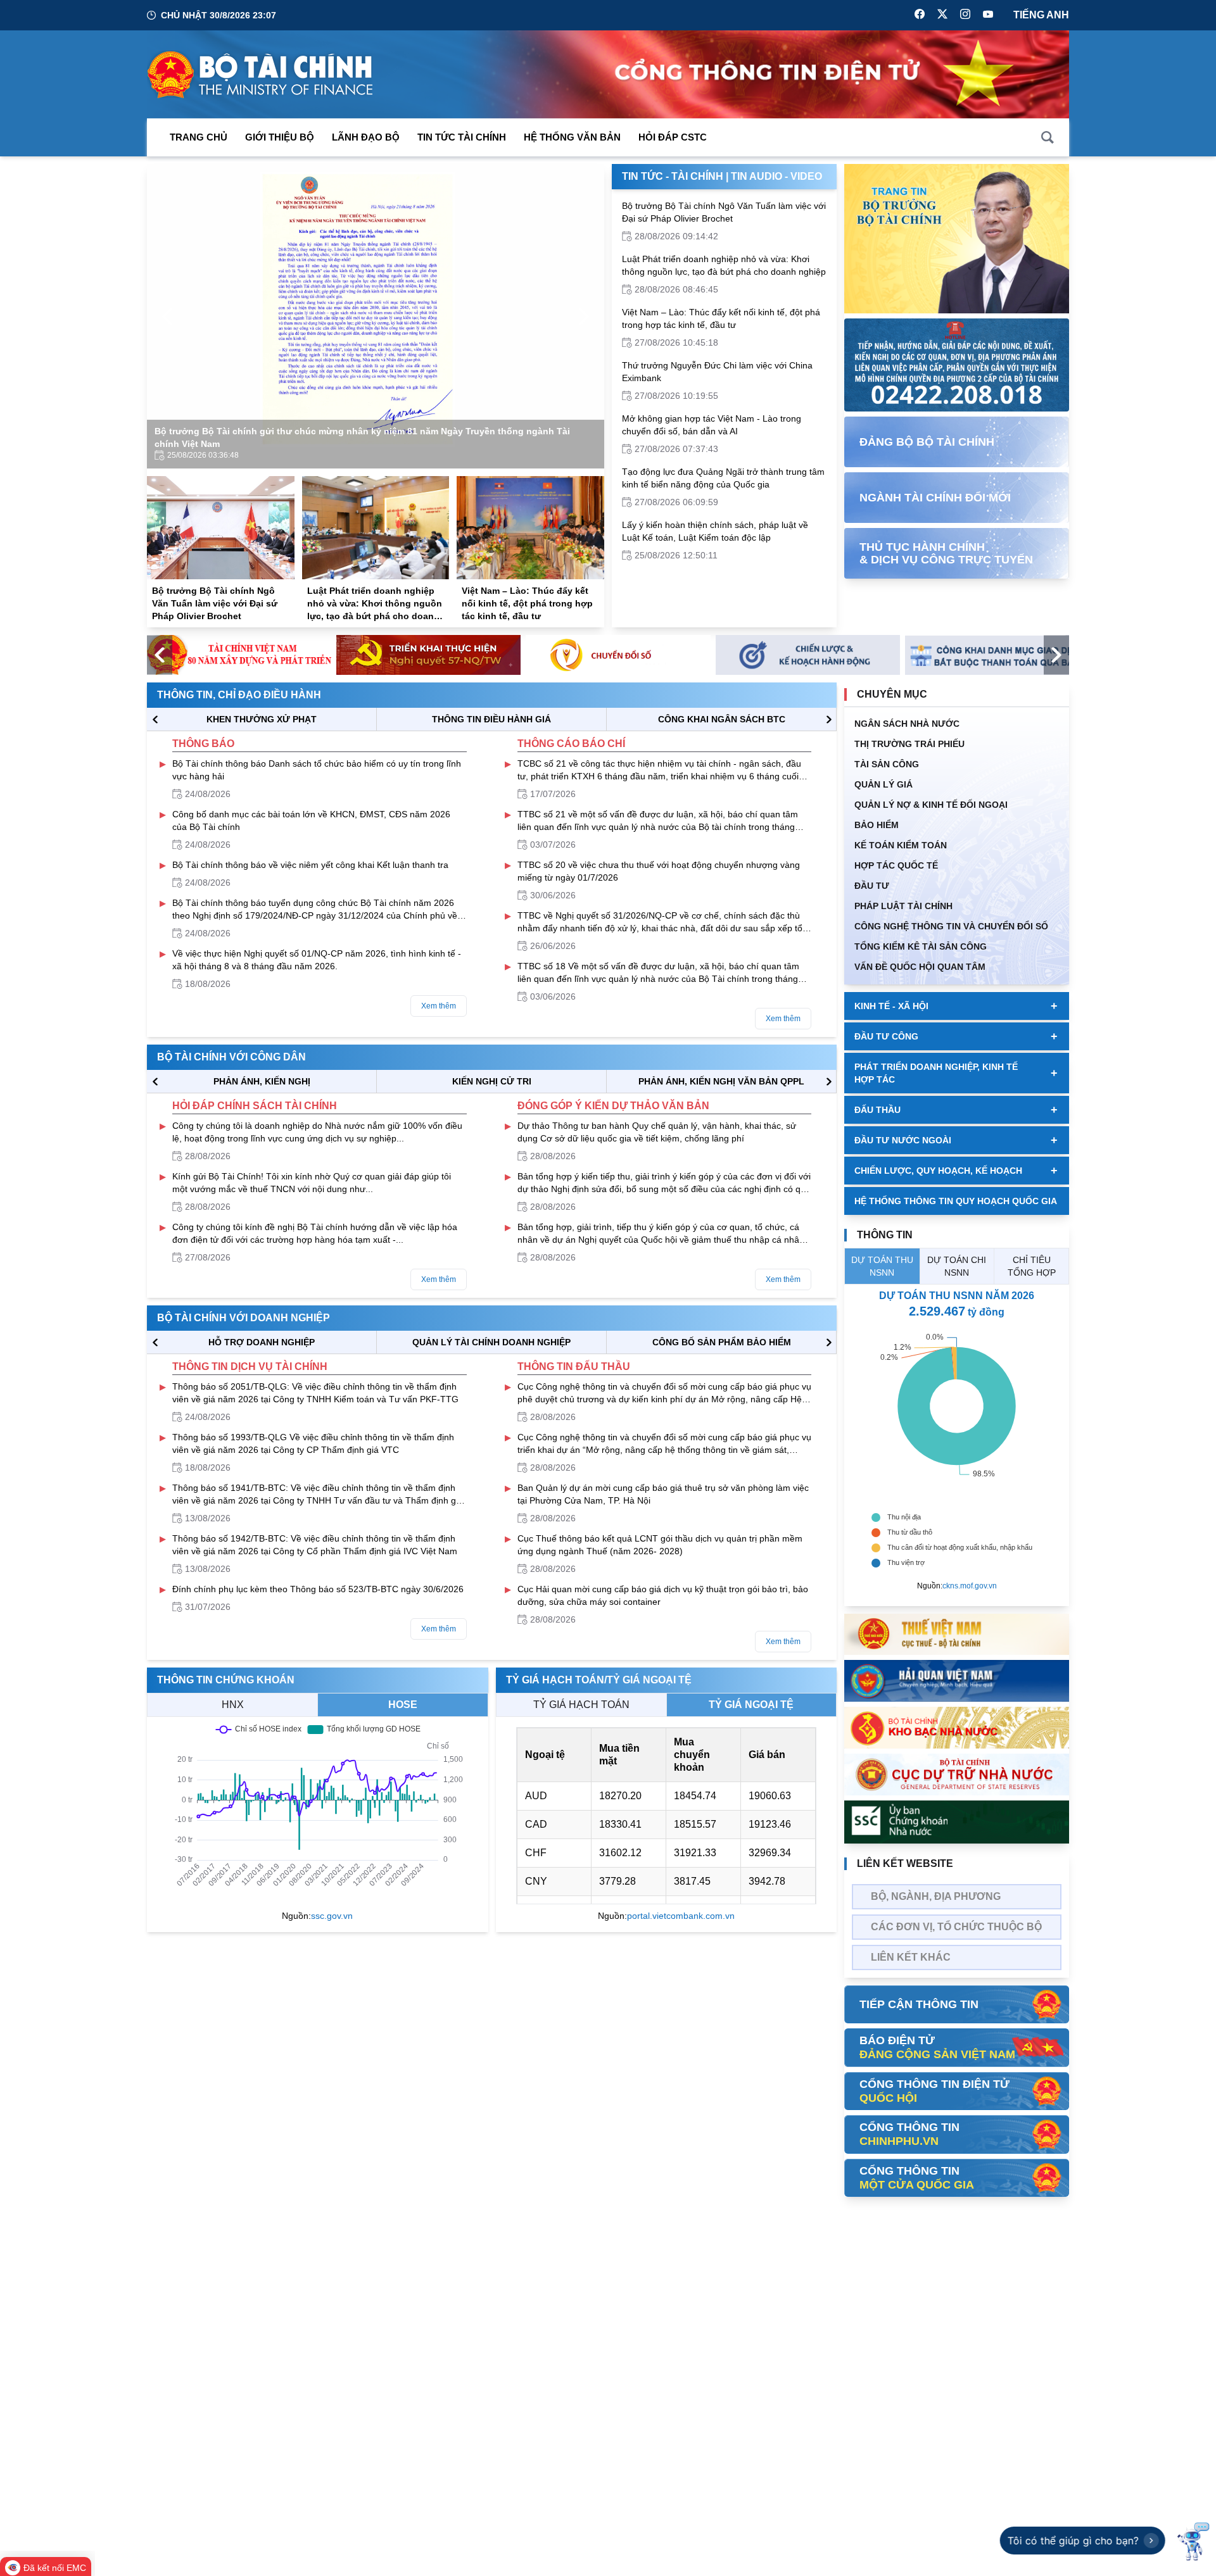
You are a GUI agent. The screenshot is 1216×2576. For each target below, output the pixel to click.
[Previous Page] (167, 317)
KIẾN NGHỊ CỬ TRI (492, 1081)
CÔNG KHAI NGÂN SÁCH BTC (722, 719)
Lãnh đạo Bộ (366, 137)
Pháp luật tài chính (903, 906)
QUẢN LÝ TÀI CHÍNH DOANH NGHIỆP (491, 1342)
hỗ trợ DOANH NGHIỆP (262, 1342)
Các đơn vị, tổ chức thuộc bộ (956, 1927)
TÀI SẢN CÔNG (887, 764)
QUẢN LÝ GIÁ (883, 784)
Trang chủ (199, 137)
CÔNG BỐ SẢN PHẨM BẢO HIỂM (722, 1342)
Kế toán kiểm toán (901, 845)
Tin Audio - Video (776, 176)
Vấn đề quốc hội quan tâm (920, 967)
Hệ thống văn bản (572, 137)
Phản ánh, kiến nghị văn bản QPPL (721, 1081)
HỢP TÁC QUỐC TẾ (896, 865)
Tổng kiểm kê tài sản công (921, 946)
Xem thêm (439, 1006)
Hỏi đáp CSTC (673, 137)
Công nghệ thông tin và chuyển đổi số (951, 926)
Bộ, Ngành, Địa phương (936, 1896)
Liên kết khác (911, 1957)
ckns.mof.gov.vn (970, 1586)
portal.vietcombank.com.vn (681, 1916)
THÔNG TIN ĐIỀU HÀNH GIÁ (491, 719)
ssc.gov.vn (332, 1916)
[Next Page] (584, 317)
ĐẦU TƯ (872, 886)
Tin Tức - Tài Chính (673, 176)
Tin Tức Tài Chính (462, 137)
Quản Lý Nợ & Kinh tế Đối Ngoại (931, 805)
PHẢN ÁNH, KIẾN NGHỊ (262, 1081)
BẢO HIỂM (877, 825)
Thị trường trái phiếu (909, 744)
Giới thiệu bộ (280, 137)
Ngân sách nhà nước (907, 724)
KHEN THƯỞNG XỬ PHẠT (262, 719)
